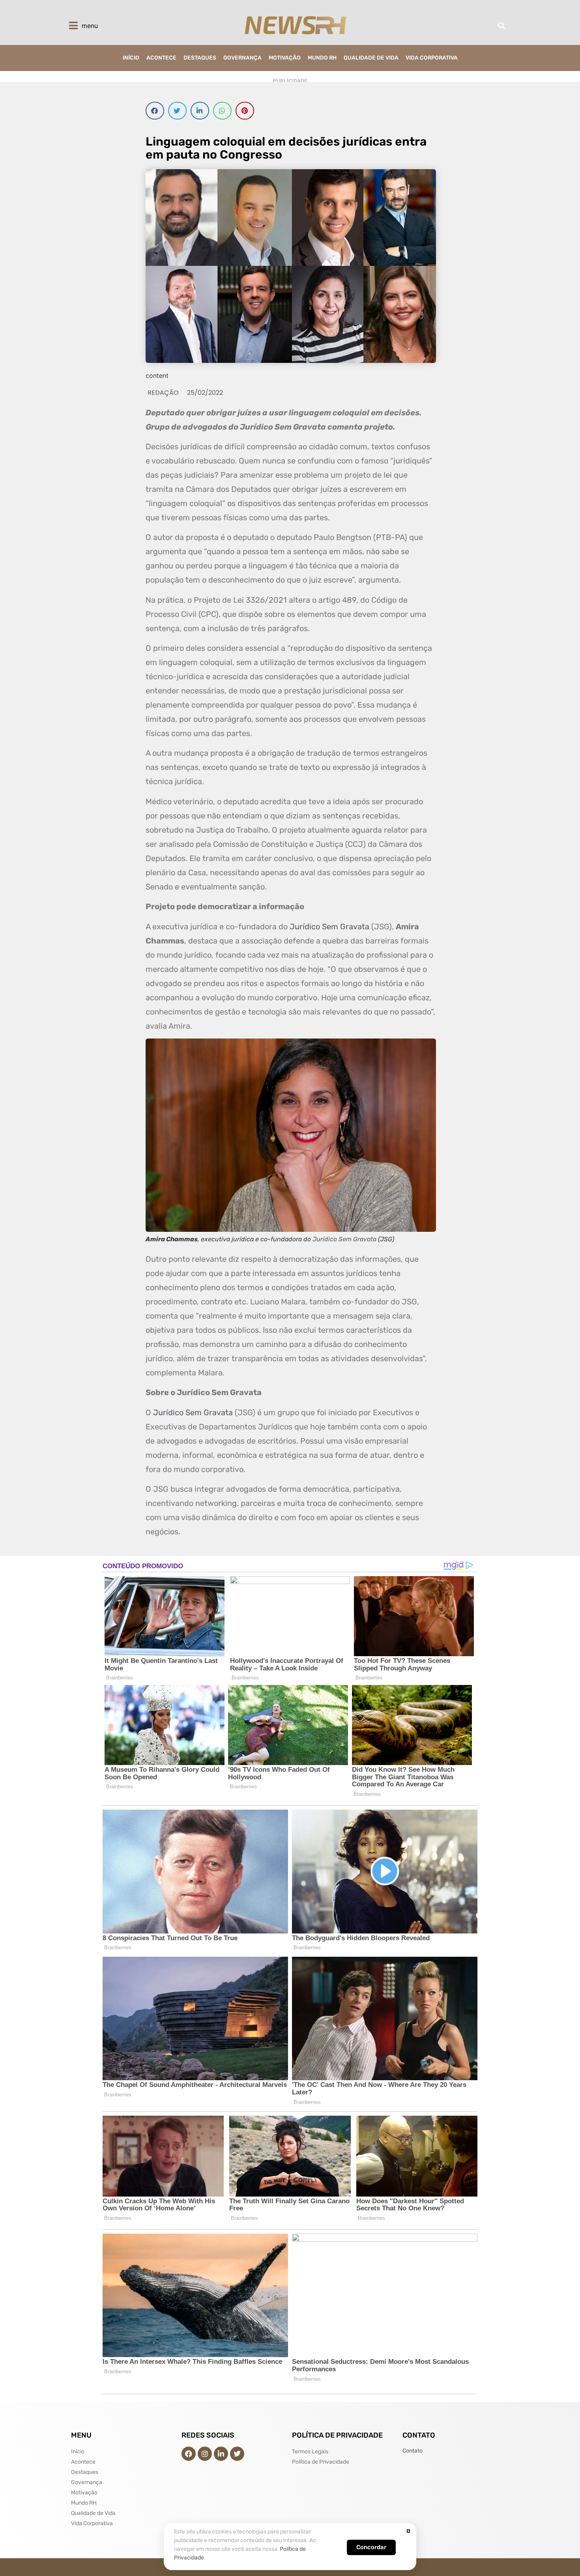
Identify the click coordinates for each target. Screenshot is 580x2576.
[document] (290, 1288)
